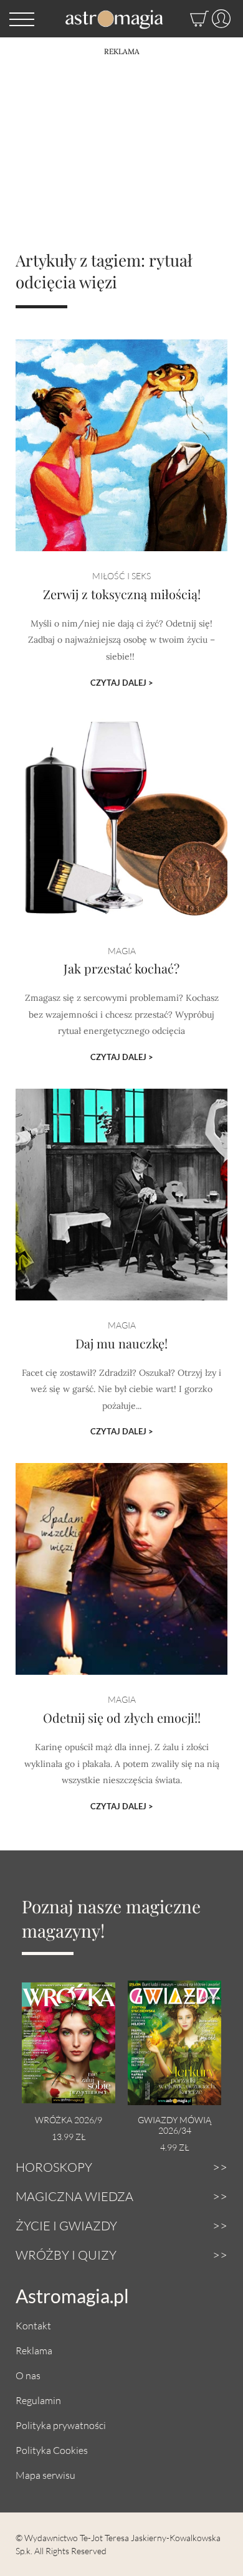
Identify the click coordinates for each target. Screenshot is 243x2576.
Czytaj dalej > (122, 683)
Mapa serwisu (45, 2475)
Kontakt (33, 2325)
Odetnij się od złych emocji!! (122, 1717)
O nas (28, 2375)
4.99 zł (174, 2147)
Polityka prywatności (61, 2425)
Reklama (34, 2350)
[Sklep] (187, 19)
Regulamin (38, 2400)
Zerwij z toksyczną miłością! (122, 594)
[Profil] (220, 19)
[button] (22, 19)
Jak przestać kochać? (121, 968)
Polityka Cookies (52, 2450)
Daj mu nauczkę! (121, 1343)
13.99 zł (69, 2137)
